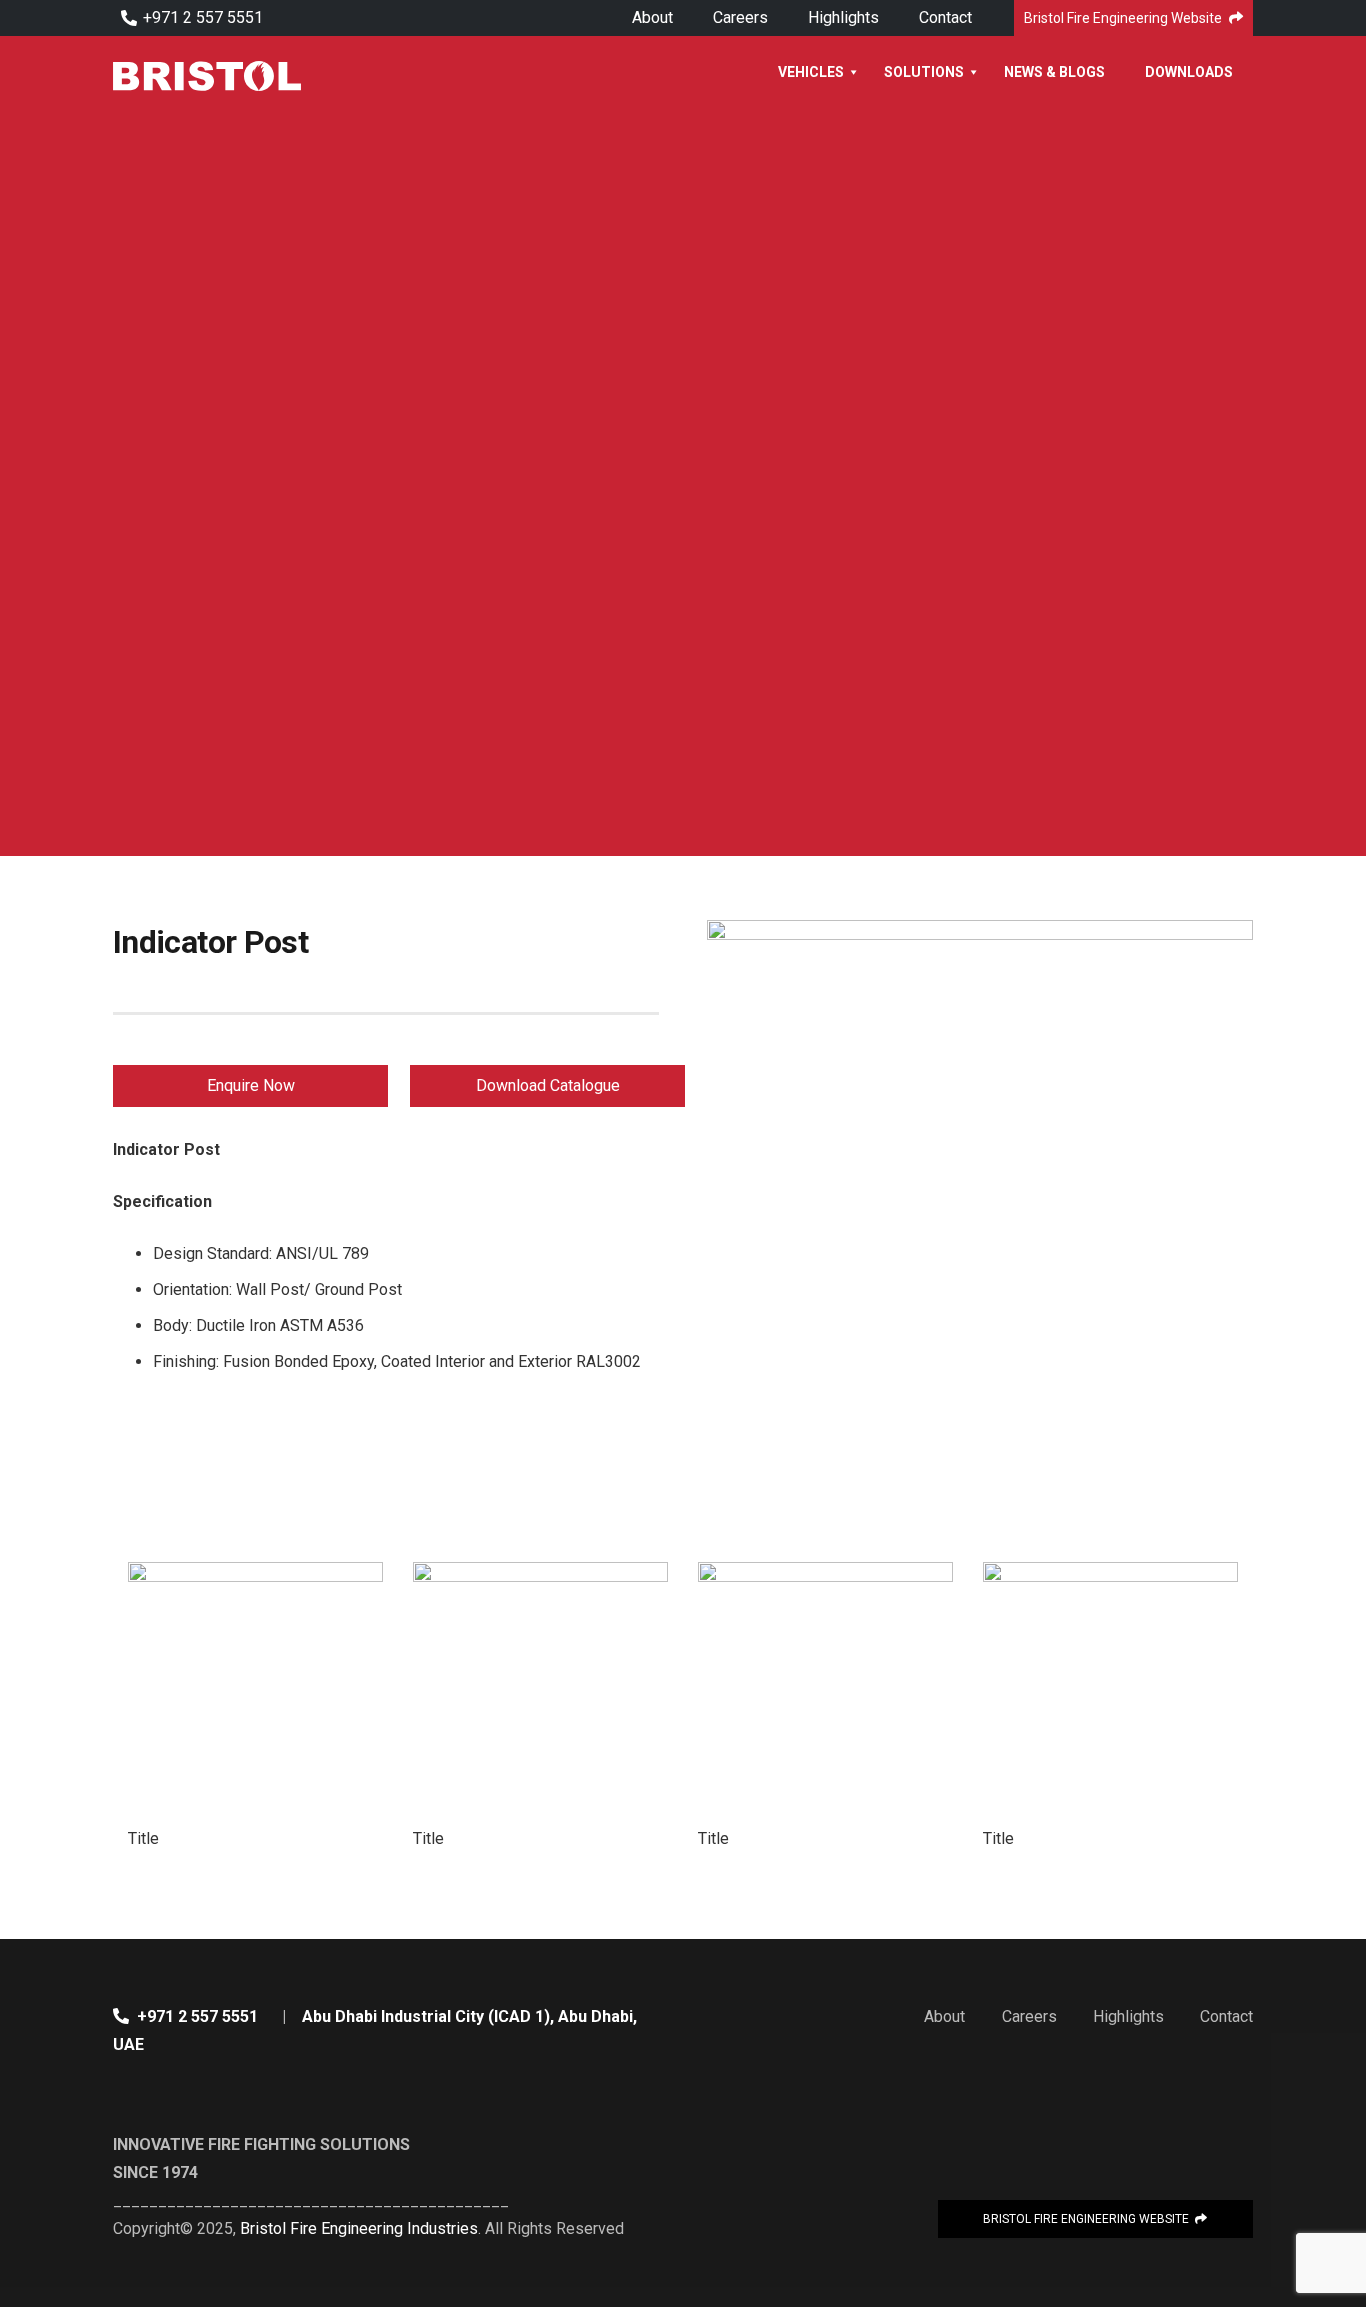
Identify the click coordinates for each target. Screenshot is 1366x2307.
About (944, 2016)
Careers (1029, 2016)
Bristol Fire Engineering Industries (359, 2228)
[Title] (255, 1689)
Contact (1226, 2016)
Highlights (1128, 2016)
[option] (255, 1707)
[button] (108, 1707)
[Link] (207, 76)
